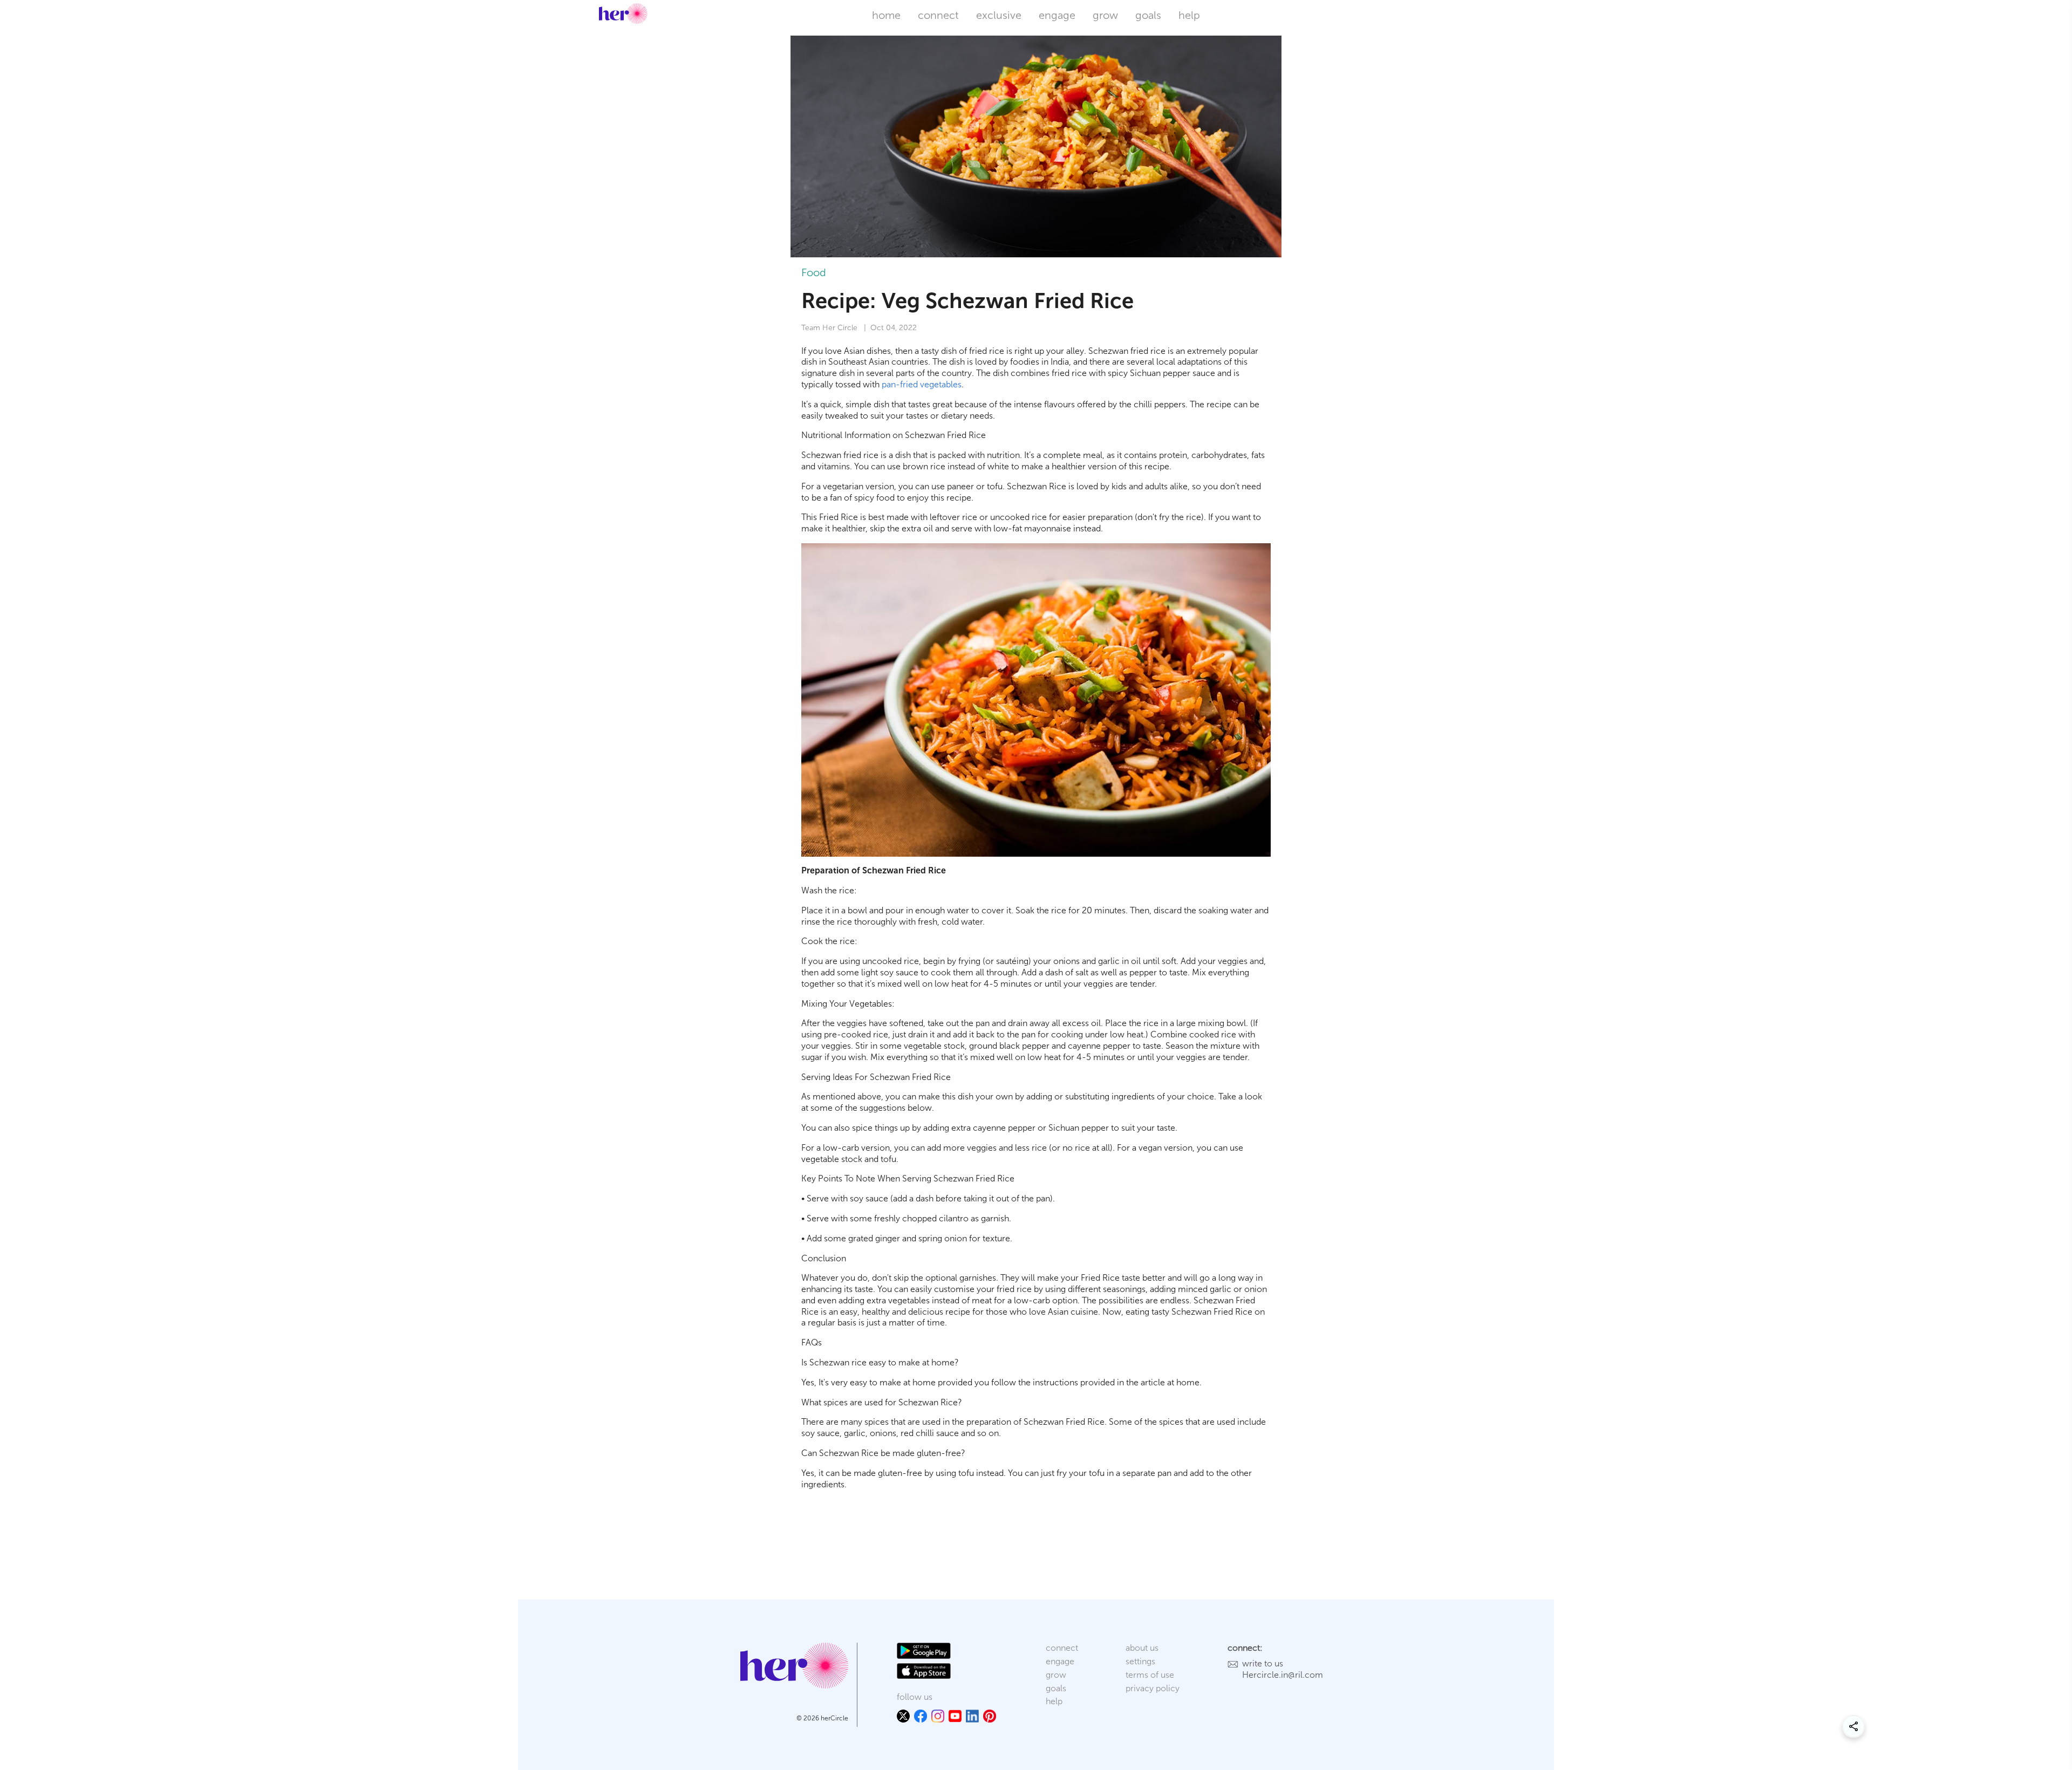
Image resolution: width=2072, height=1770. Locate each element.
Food (814, 272)
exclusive (999, 15)
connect (938, 15)
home (886, 15)
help (1189, 15)
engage (1057, 15)
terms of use (1150, 1675)
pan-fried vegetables (922, 384)
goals (1148, 15)
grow (1105, 15)
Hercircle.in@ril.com (1283, 1675)
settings (1140, 1661)
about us (1142, 1648)
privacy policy (1153, 1688)
